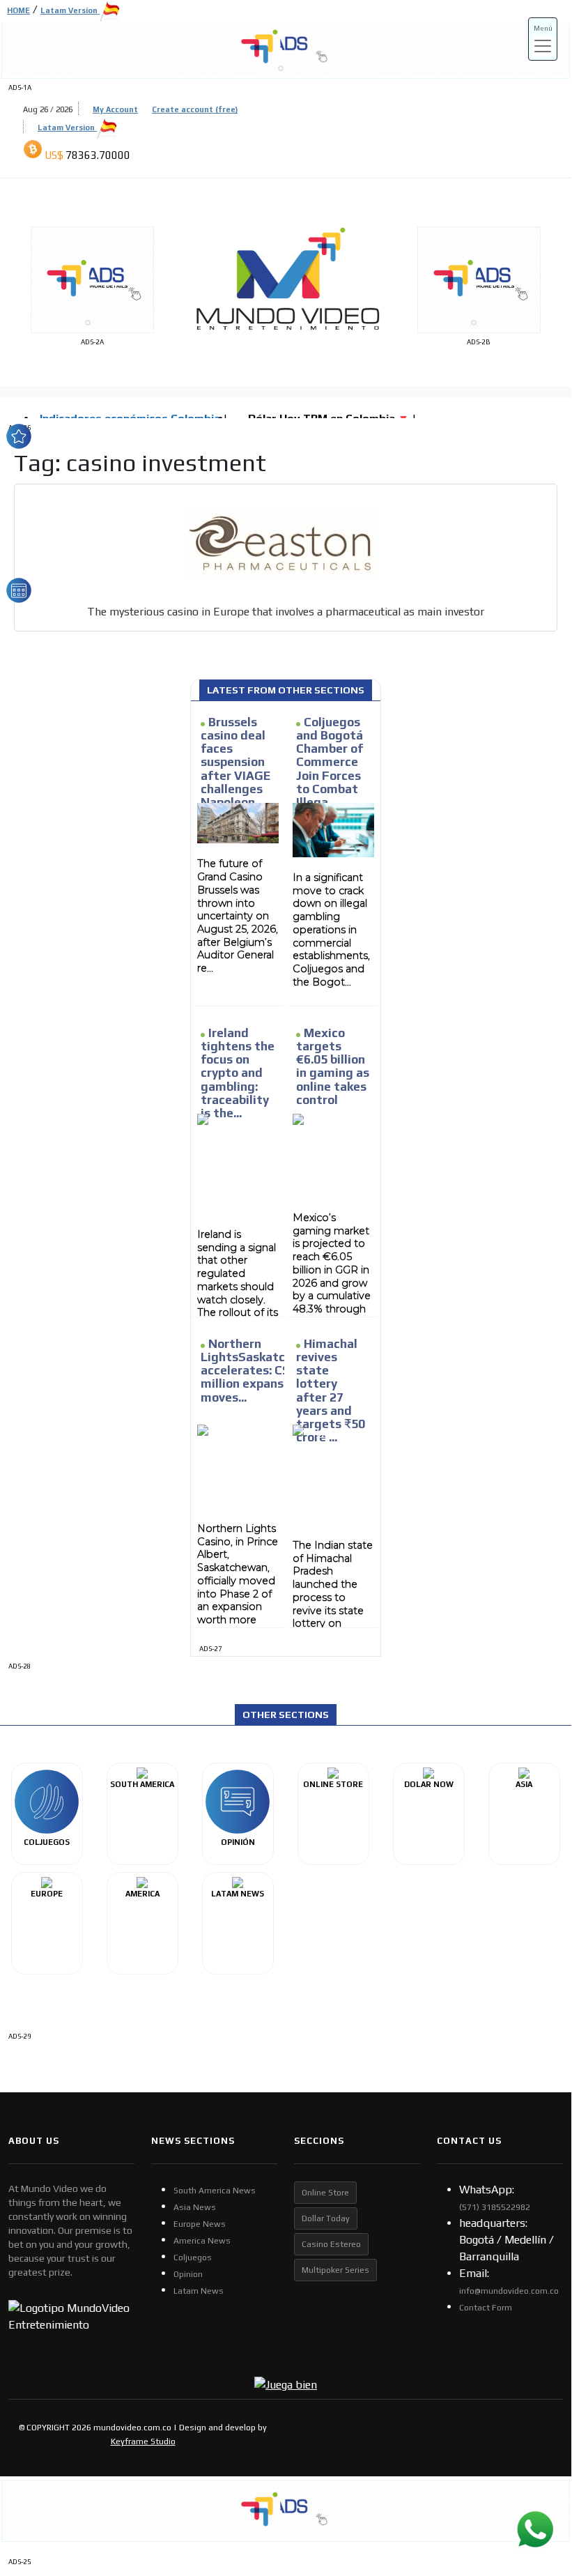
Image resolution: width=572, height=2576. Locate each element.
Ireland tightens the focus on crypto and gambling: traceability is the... (238, 1073)
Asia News (195, 2207)
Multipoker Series (335, 2270)
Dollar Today (326, 2218)
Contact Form (486, 2308)
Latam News (199, 2291)
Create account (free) (195, 109)
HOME (18, 10)
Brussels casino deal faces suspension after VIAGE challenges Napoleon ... (235, 762)
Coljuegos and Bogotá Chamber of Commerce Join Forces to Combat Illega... (330, 762)
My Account (115, 109)
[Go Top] (535, 2454)
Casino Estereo (331, 2244)
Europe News (200, 2224)
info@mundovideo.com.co (509, 2291)
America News (202, 2241)
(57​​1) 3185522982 (495, 2207)
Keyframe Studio (143, 2441)
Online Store (325, 2193)
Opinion (188, 2274)
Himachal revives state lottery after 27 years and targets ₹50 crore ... (331, 1390)
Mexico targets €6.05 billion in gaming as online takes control (333, 1066)
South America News (215, 2191)
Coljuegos (193, 2257)
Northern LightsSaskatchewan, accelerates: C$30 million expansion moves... (263, 1371)
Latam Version (67, 128)
